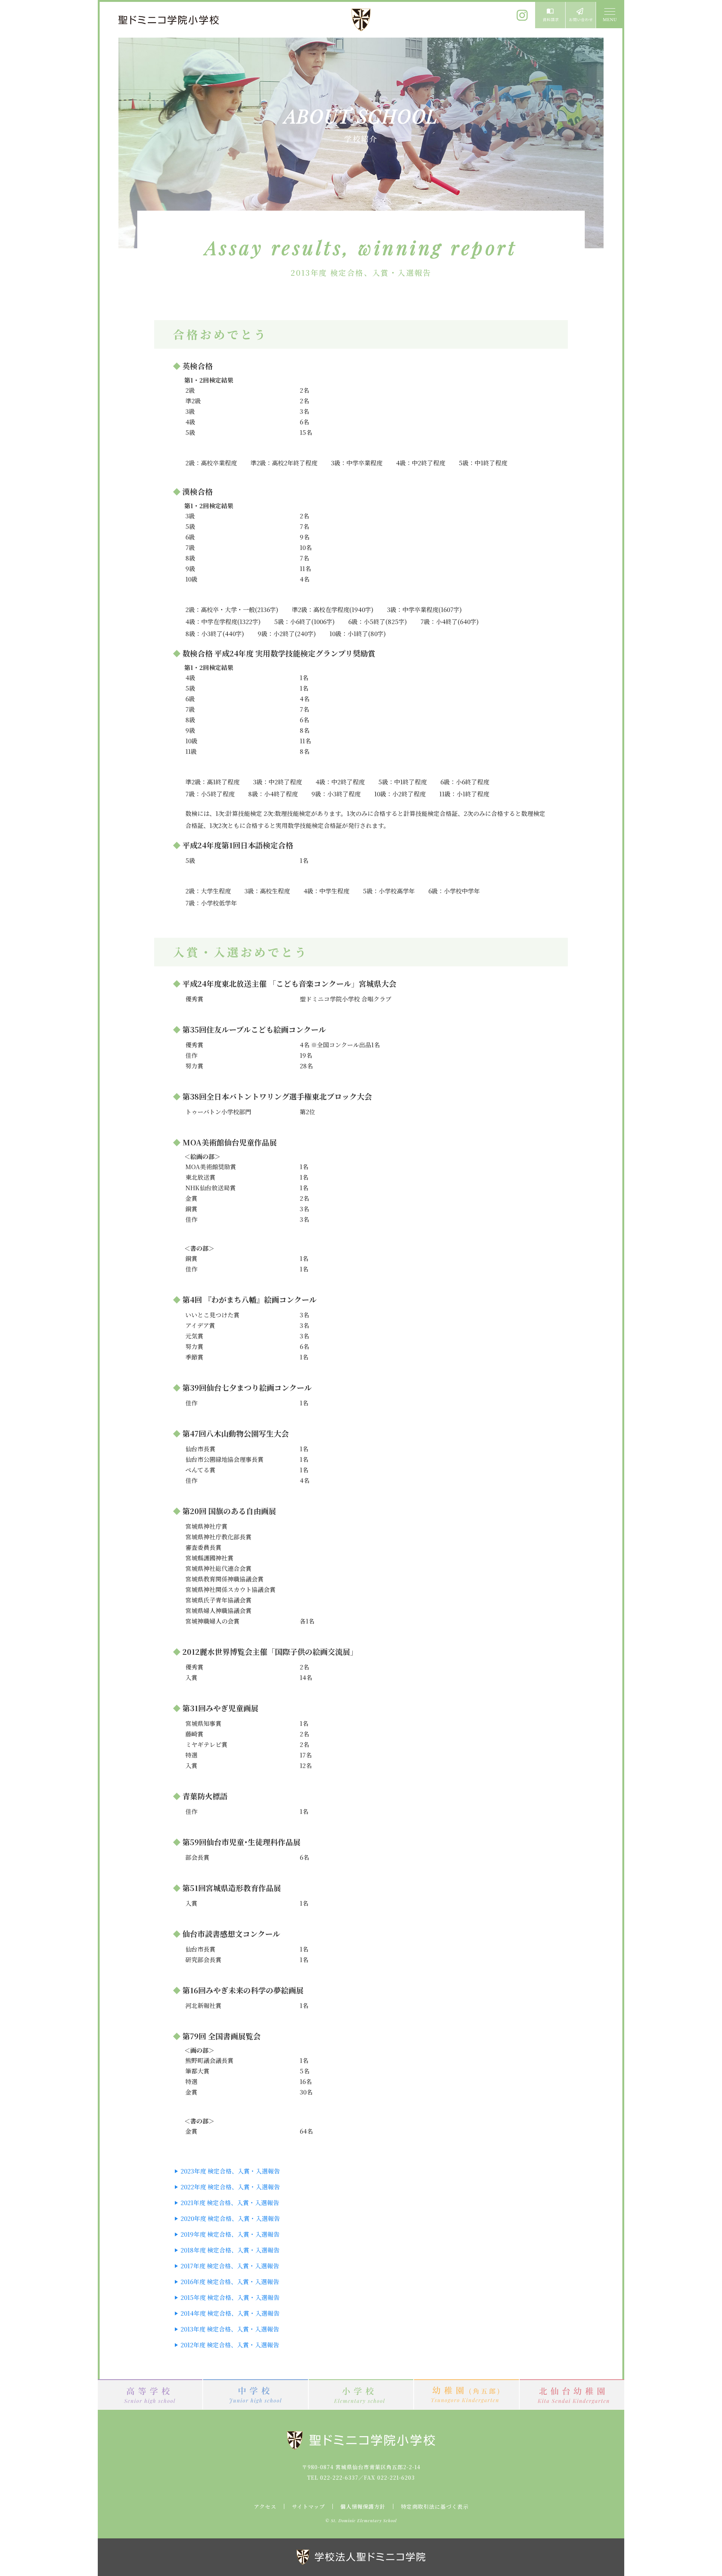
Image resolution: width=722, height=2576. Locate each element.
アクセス (265, 2506)
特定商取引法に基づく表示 (435, 2506)
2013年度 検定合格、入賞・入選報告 (230, 2329)
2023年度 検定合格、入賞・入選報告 (230, 2171)
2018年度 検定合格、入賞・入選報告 (230, 2250)
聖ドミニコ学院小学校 (169, 20)
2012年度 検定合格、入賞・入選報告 (230, 2345)
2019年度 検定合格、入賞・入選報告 (230, 2234)
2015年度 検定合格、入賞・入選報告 (230, 2297)
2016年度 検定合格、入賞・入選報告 (230, 2282)
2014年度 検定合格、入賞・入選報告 (230, 2313)
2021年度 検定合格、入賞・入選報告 (230, 2203)
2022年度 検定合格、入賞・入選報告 (230, 2187)
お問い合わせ (581, 15)
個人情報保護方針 (363, 2506)
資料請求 (550, 15)
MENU (609, 15)
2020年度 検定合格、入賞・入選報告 (230, 2218)
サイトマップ (308, 2506)
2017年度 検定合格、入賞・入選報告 (230, 2266)
